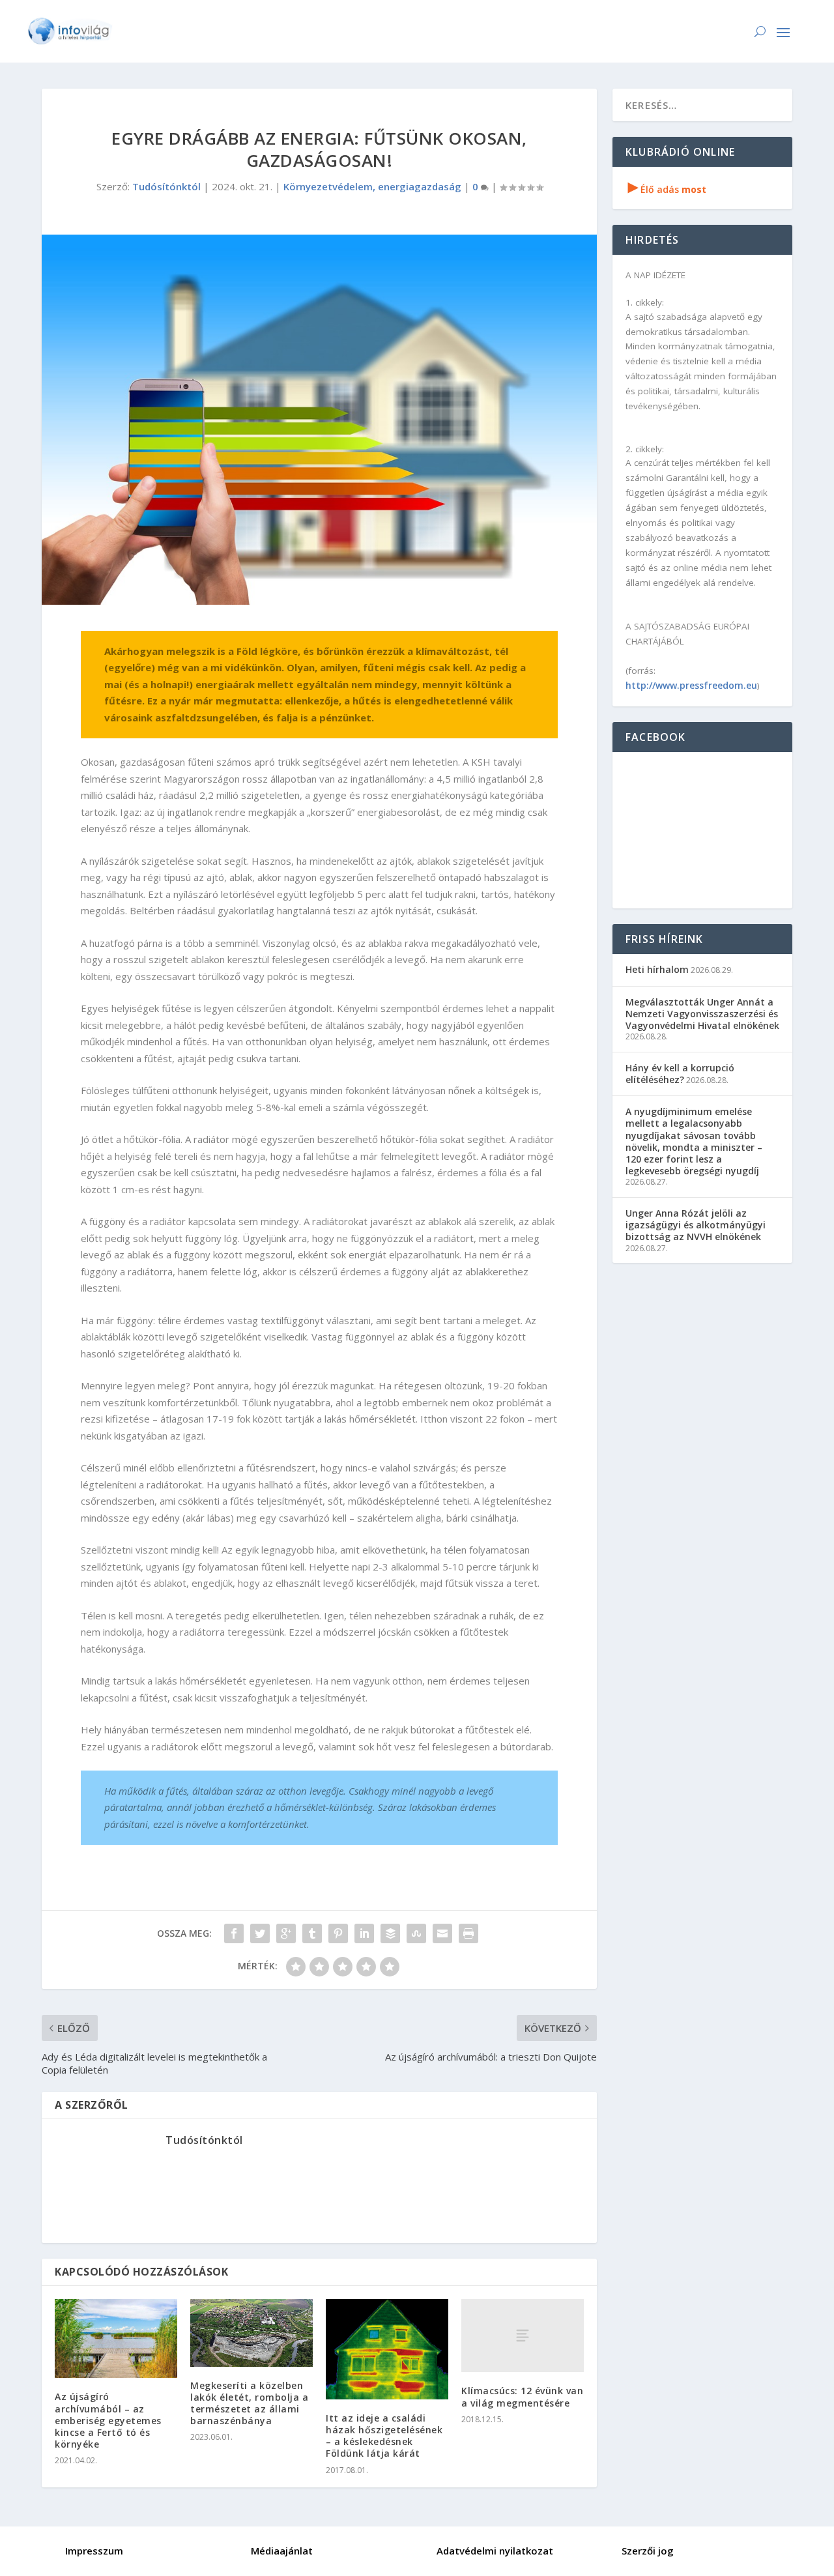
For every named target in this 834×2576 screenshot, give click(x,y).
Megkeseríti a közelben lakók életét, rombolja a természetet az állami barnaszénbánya (249, 2403)
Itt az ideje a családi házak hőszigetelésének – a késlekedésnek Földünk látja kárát (384, 2436)
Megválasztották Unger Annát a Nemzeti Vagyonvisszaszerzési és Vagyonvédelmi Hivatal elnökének (702, 1014)
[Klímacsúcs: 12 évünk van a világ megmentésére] (523, 2336)
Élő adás (667, 189)
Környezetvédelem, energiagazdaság (372, 186)
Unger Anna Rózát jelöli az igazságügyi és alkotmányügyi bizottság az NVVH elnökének (696, 1225)
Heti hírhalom (657, 969)
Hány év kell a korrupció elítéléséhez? (680, 1074)
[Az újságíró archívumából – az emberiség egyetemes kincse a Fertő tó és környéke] (116, 2339)
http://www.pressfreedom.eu (691, 685)
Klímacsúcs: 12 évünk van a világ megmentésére (522, 2396)
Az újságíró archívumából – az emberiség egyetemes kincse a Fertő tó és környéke (108, 2420)
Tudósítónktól (166, 186)
